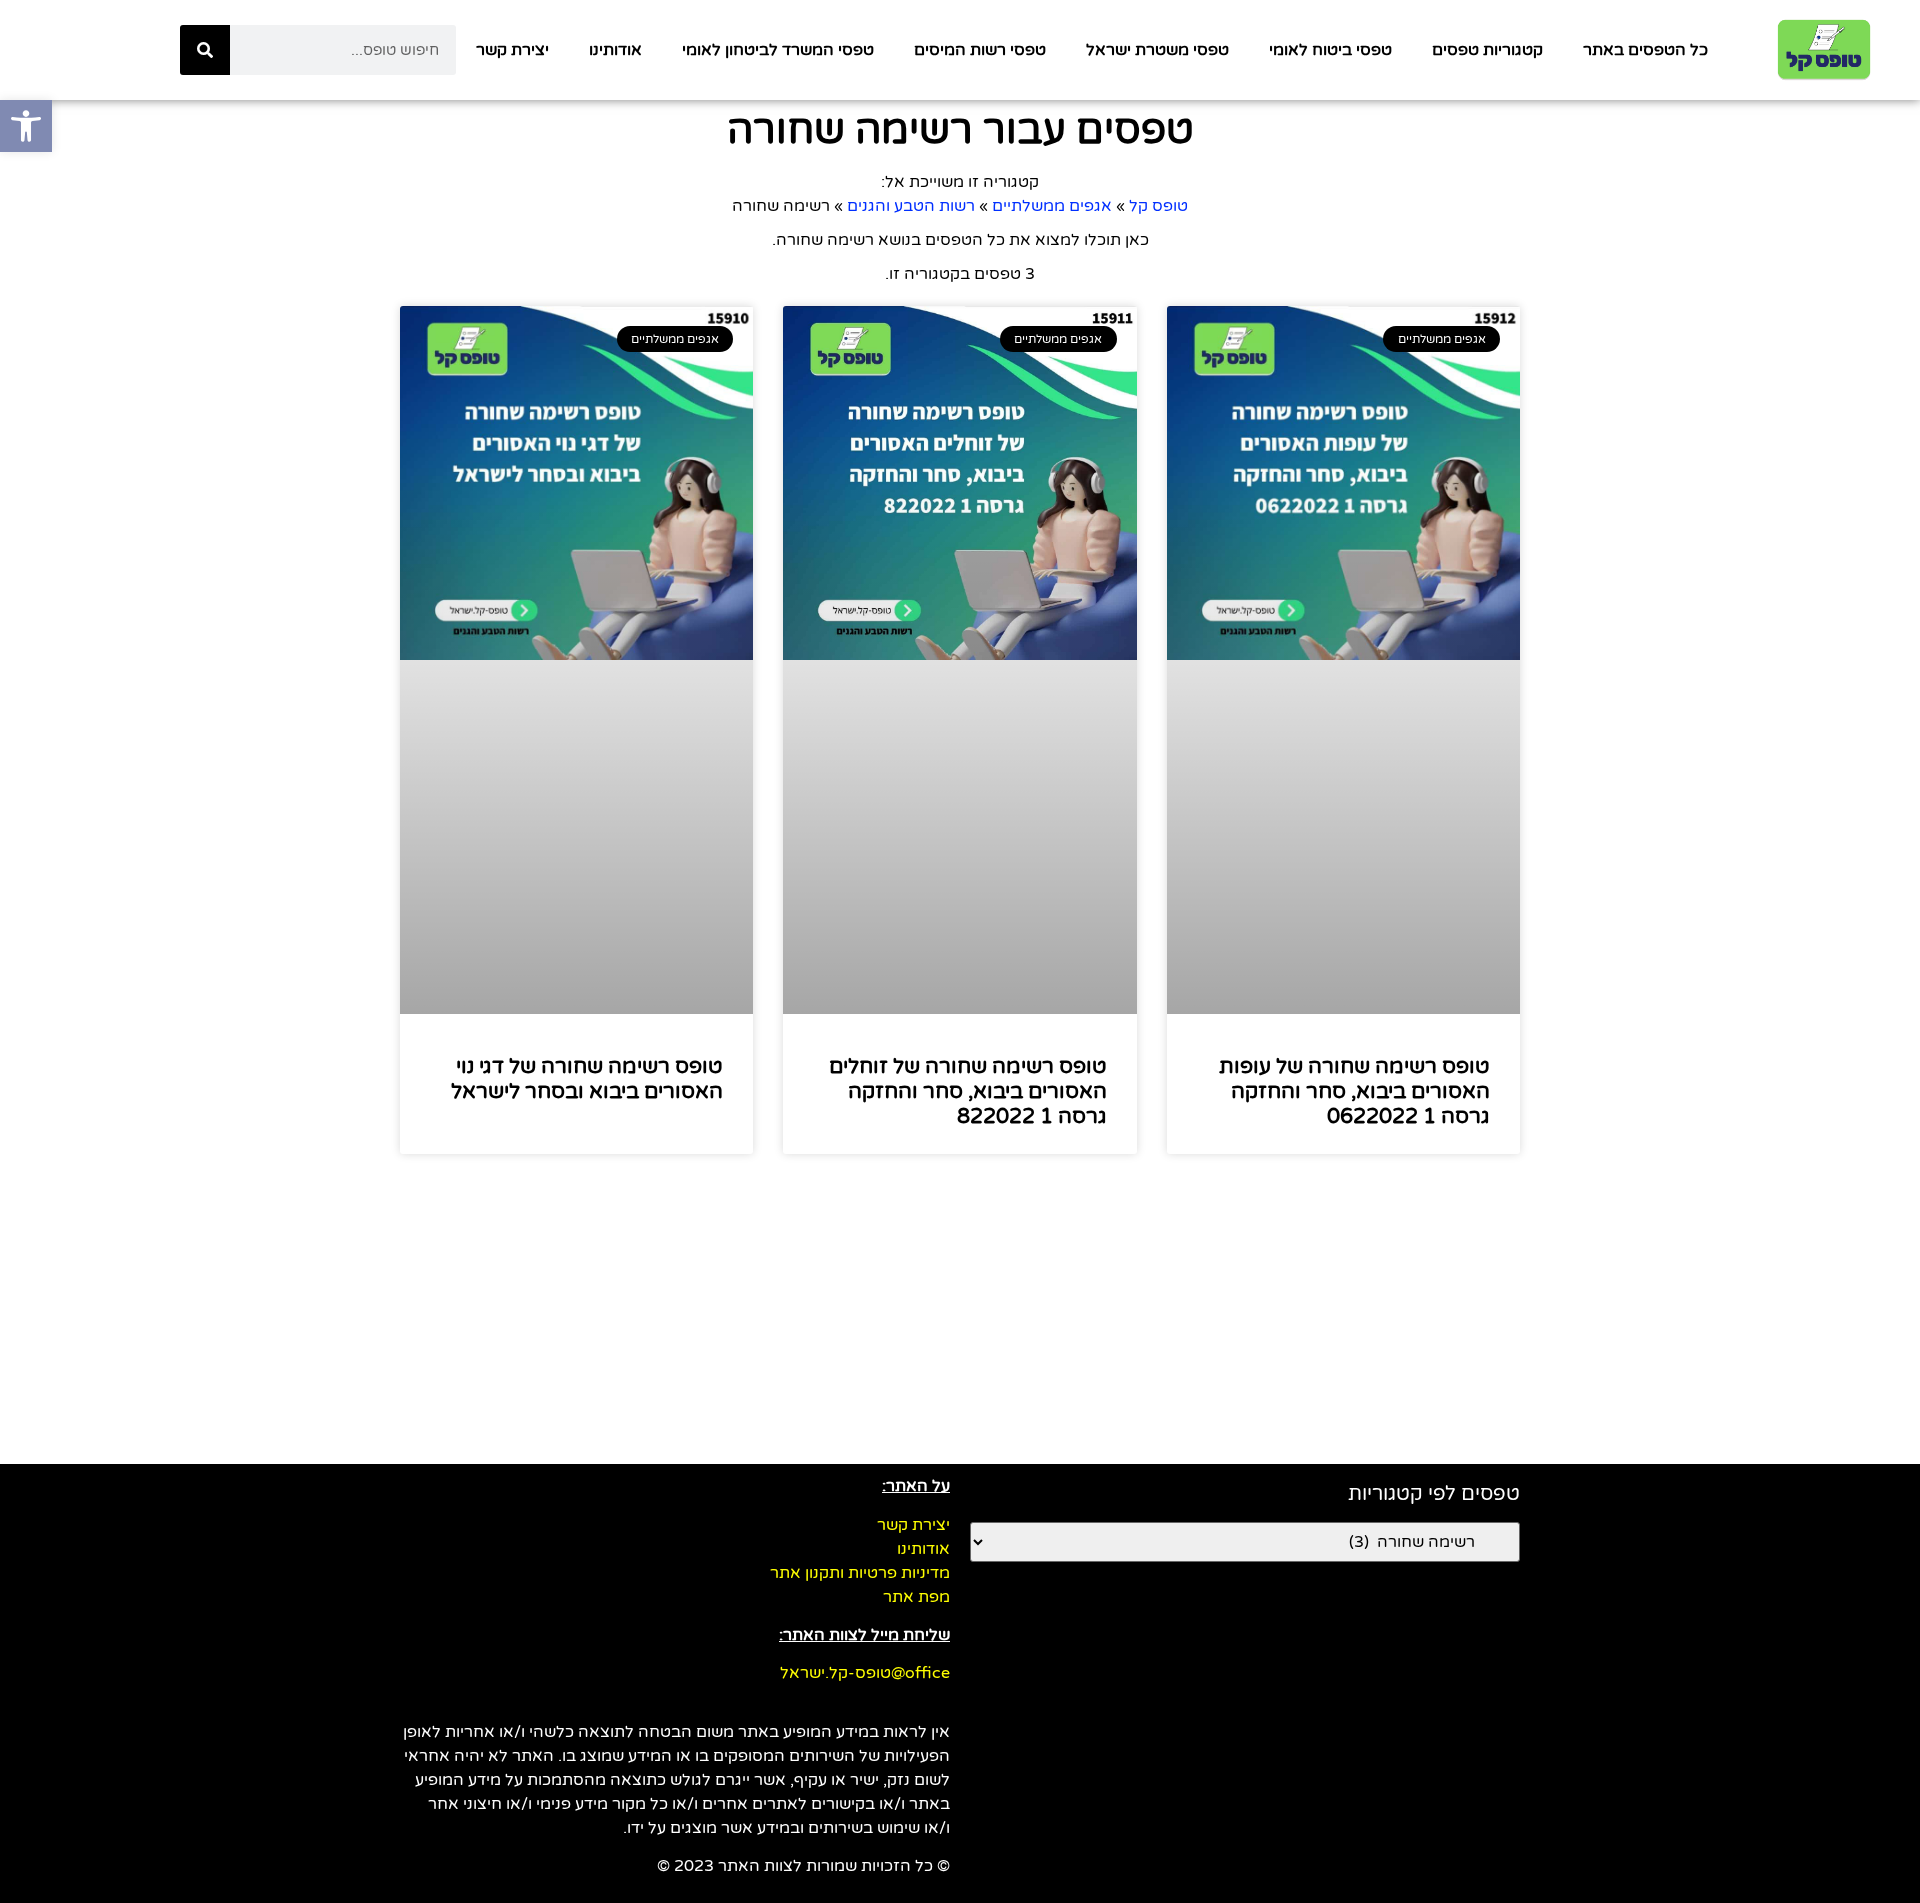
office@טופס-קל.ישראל (865, 1673)
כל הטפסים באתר (1645, 50)
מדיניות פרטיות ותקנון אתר (860, 1573)
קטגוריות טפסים (1487, 50)
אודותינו (615, 50)
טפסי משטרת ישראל (1157, 50)
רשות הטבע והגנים (911, 206)
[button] (26, 126)
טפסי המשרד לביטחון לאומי (778, 50)
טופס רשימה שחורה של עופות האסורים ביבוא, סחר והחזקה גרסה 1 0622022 (1354, 1091)
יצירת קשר (512, 50)
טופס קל (1158, 206)
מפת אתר (916, 1597)
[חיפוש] (205, 50)
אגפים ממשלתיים (1052, 206)
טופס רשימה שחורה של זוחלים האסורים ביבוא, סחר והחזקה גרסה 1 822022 (968, 1091)
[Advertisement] (960, 1314)
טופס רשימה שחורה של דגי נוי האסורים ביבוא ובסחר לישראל (587, 1079)
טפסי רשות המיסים (980, 50)
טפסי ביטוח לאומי (1330, 50)
